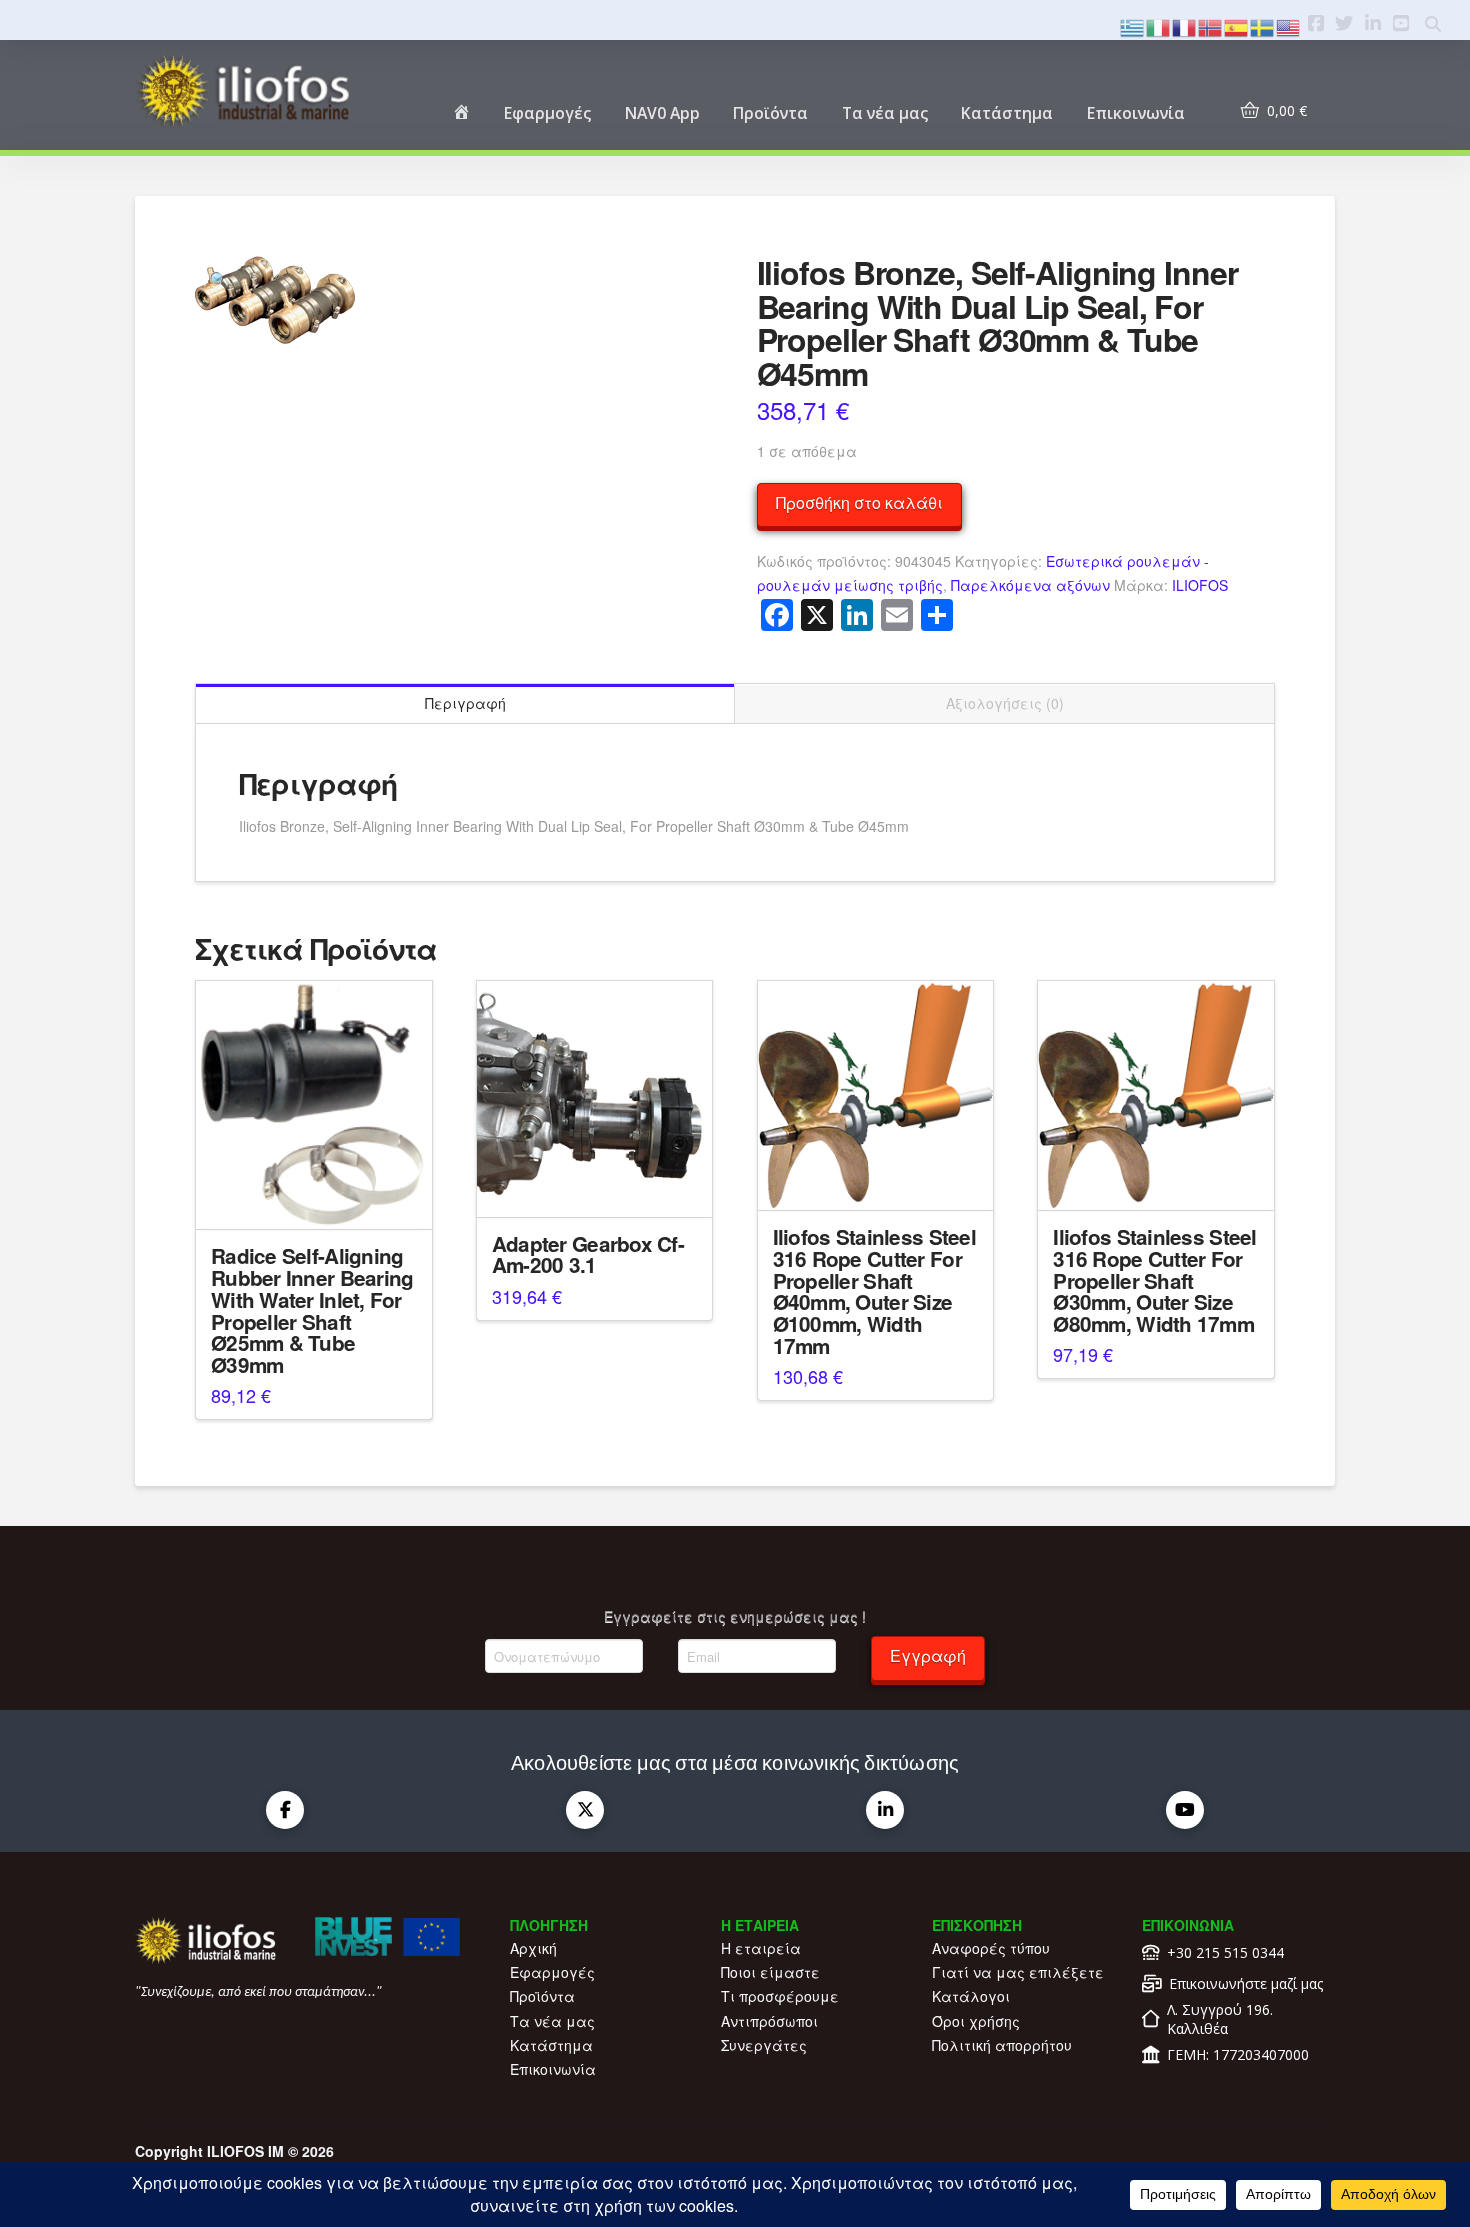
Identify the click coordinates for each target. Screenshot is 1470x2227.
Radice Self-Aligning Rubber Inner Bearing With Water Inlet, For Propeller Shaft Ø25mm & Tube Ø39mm (312, 1310)
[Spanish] (1237, 25)
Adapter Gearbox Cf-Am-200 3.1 (588, 1254)
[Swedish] (1263, 25)
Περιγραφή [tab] (465, 703)
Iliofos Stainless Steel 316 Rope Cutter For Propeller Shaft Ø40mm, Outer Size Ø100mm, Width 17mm (874, 1291)
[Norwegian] (1211, 25)
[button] (219, 280)
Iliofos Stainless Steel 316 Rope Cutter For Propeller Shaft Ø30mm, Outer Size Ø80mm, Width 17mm (1154, 1280)
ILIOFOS (1200, 585)
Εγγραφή (928, 1655)
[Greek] (1133, 25)
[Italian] (1159, 25)
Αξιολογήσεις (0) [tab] (1005, 703)
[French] (1185, 25)
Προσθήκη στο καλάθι (859, 502)
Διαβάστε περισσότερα (314, 1197)
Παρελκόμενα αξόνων (1030, 585)
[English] (1289, 25)
